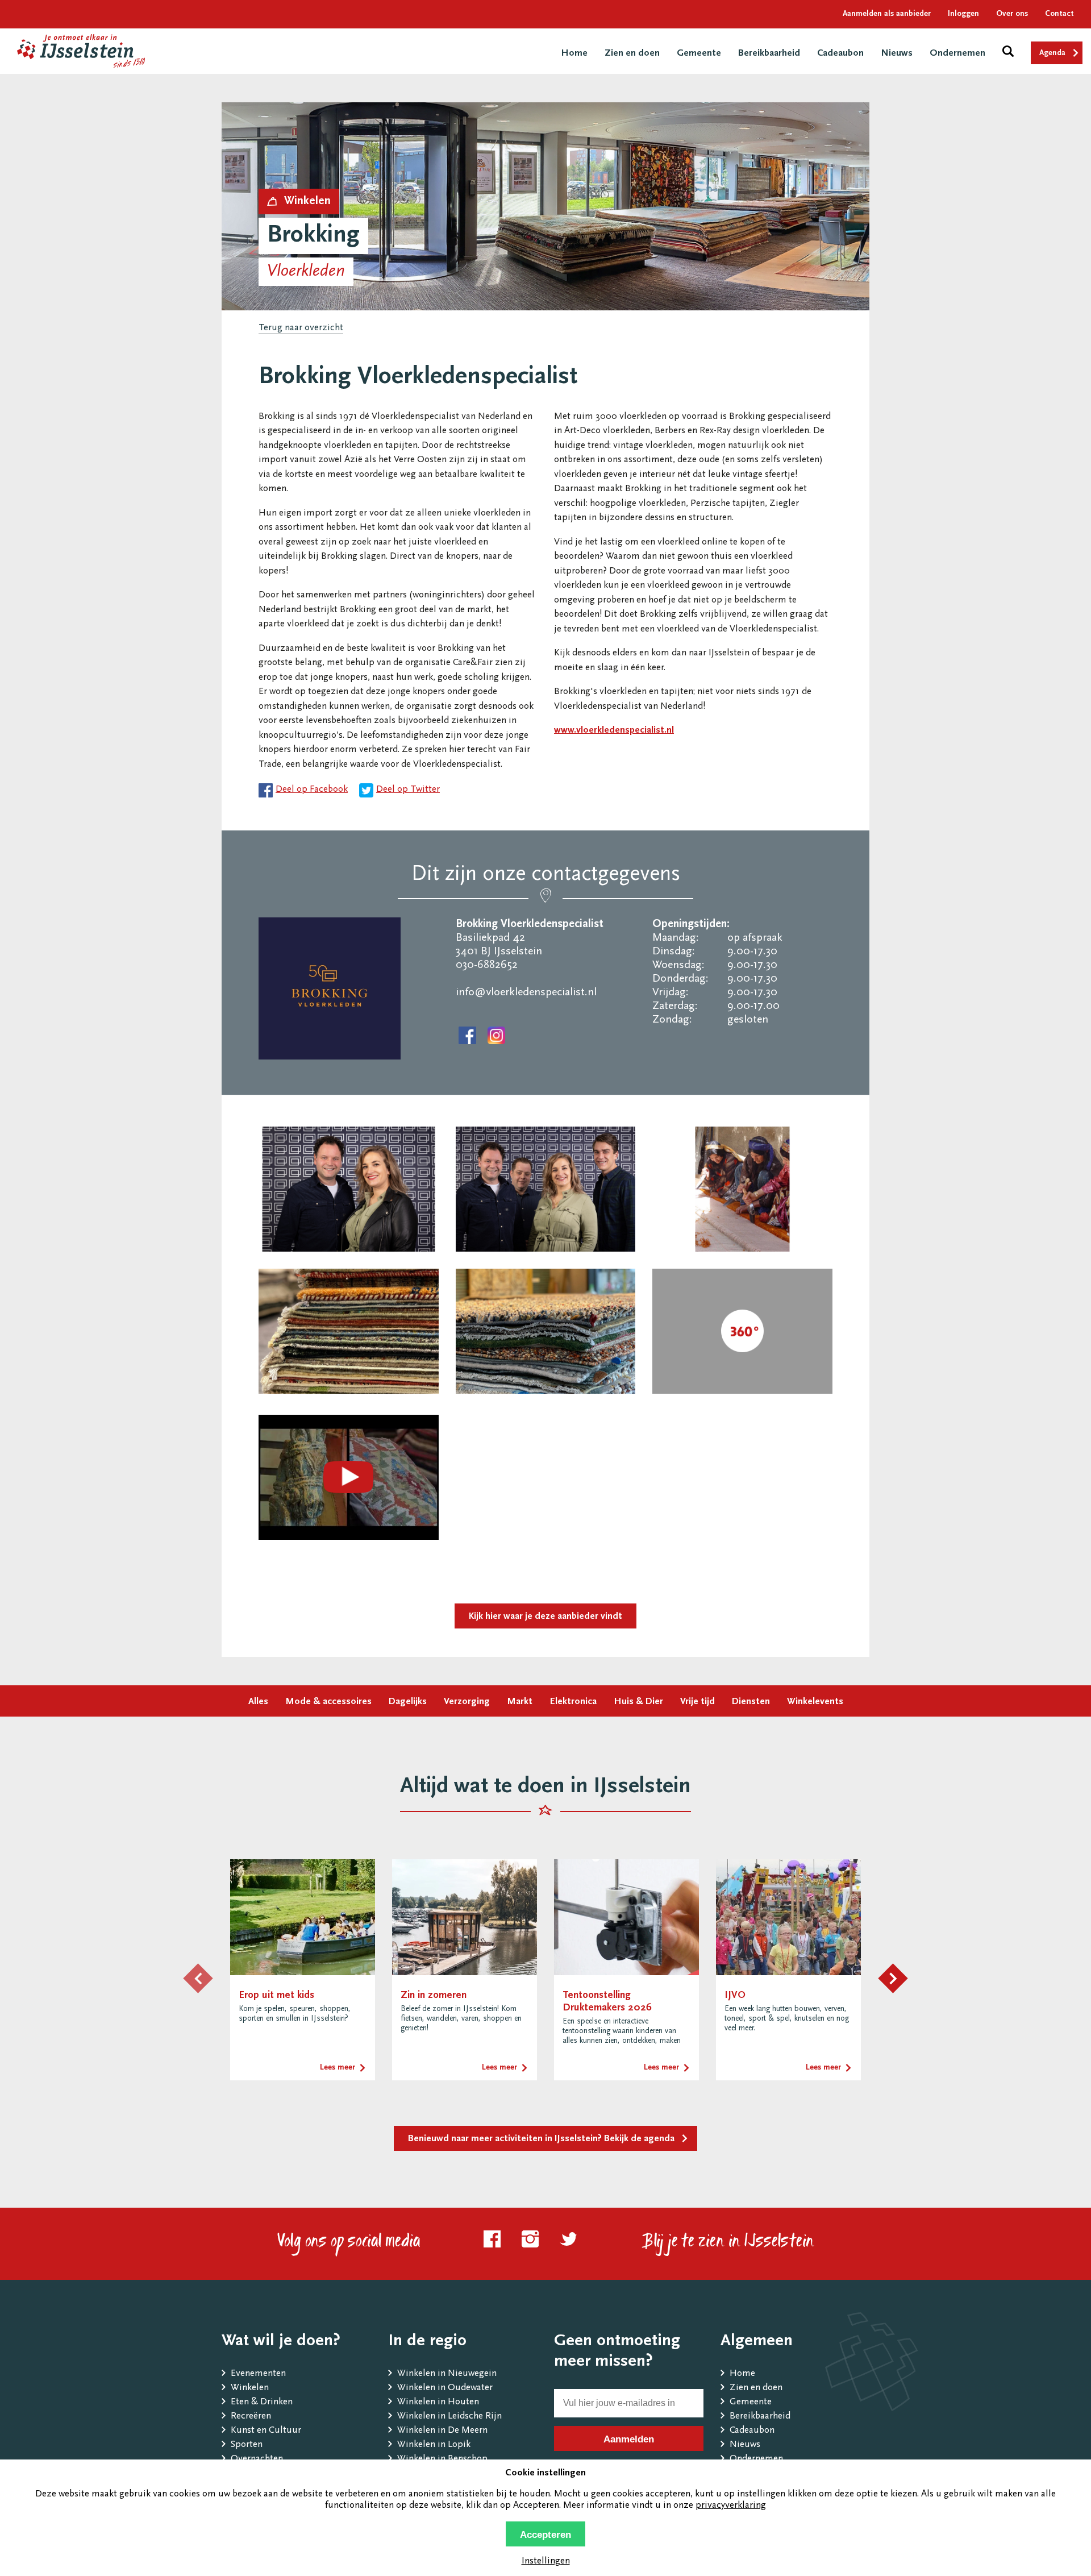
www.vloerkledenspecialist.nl (614, 731)
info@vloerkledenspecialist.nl (526, 992)
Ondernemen (957, 54)
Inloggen (963, 14)
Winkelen (250, 2388)
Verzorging (467, 1702)
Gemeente (699, 54)
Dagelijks (408, 1702)
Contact (1059, 14)
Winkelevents (815, 1702)
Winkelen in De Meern (442, 2431)
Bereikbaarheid (769, 54)
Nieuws (897, 54)
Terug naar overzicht (301, 328)
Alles (258, 1702)
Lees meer (338, 2068)
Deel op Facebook (312, 790)
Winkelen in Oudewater (445, 2388)
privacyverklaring (731, 2506)
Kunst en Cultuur (266, 2431)
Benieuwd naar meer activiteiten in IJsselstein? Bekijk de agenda (541, 2139)
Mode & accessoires (328, 1702)
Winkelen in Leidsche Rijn (449, 2417)
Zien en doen (632, 54)
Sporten (247, 2445)
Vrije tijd (698, 1702)
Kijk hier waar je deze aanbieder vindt (545, 1617)
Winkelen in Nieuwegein (447, 2374)
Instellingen (546, 2562)
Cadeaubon (840, 54)
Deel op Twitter (408, 790)
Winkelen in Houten (438, 2402)
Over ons (1012, 14)
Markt (520, 1702)
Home (574, 54)
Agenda (1052, 53)
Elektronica (573, 1702)
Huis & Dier (638, 1702)
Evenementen (258, 2374)
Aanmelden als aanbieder (887, 14)
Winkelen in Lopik (434, 2445)
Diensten (751, 1702)
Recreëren (251, 2417)
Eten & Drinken (262, 2402)
